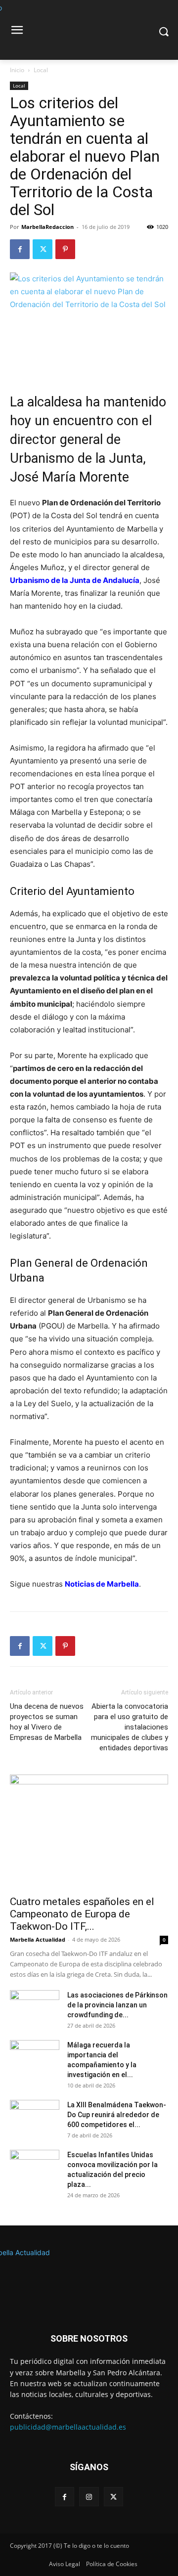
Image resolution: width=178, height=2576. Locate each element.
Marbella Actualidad (38, 1939)
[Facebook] (20, 249)
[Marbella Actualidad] (89, 2276)
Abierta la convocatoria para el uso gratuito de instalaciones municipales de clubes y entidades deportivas (130, 1727)
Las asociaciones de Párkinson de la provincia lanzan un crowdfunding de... (117, 2005)
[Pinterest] (65, 249)
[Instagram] (89, 2497)
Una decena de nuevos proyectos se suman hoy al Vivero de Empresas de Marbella (47, 1722)
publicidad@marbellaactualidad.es (68, 2427)
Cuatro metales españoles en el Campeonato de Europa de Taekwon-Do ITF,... (82, 1914)
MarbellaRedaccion (47, 227)
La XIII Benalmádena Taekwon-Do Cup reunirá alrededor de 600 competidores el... (117, 2115)
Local (41, 70)
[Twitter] (43, 249)
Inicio (17, 70)
